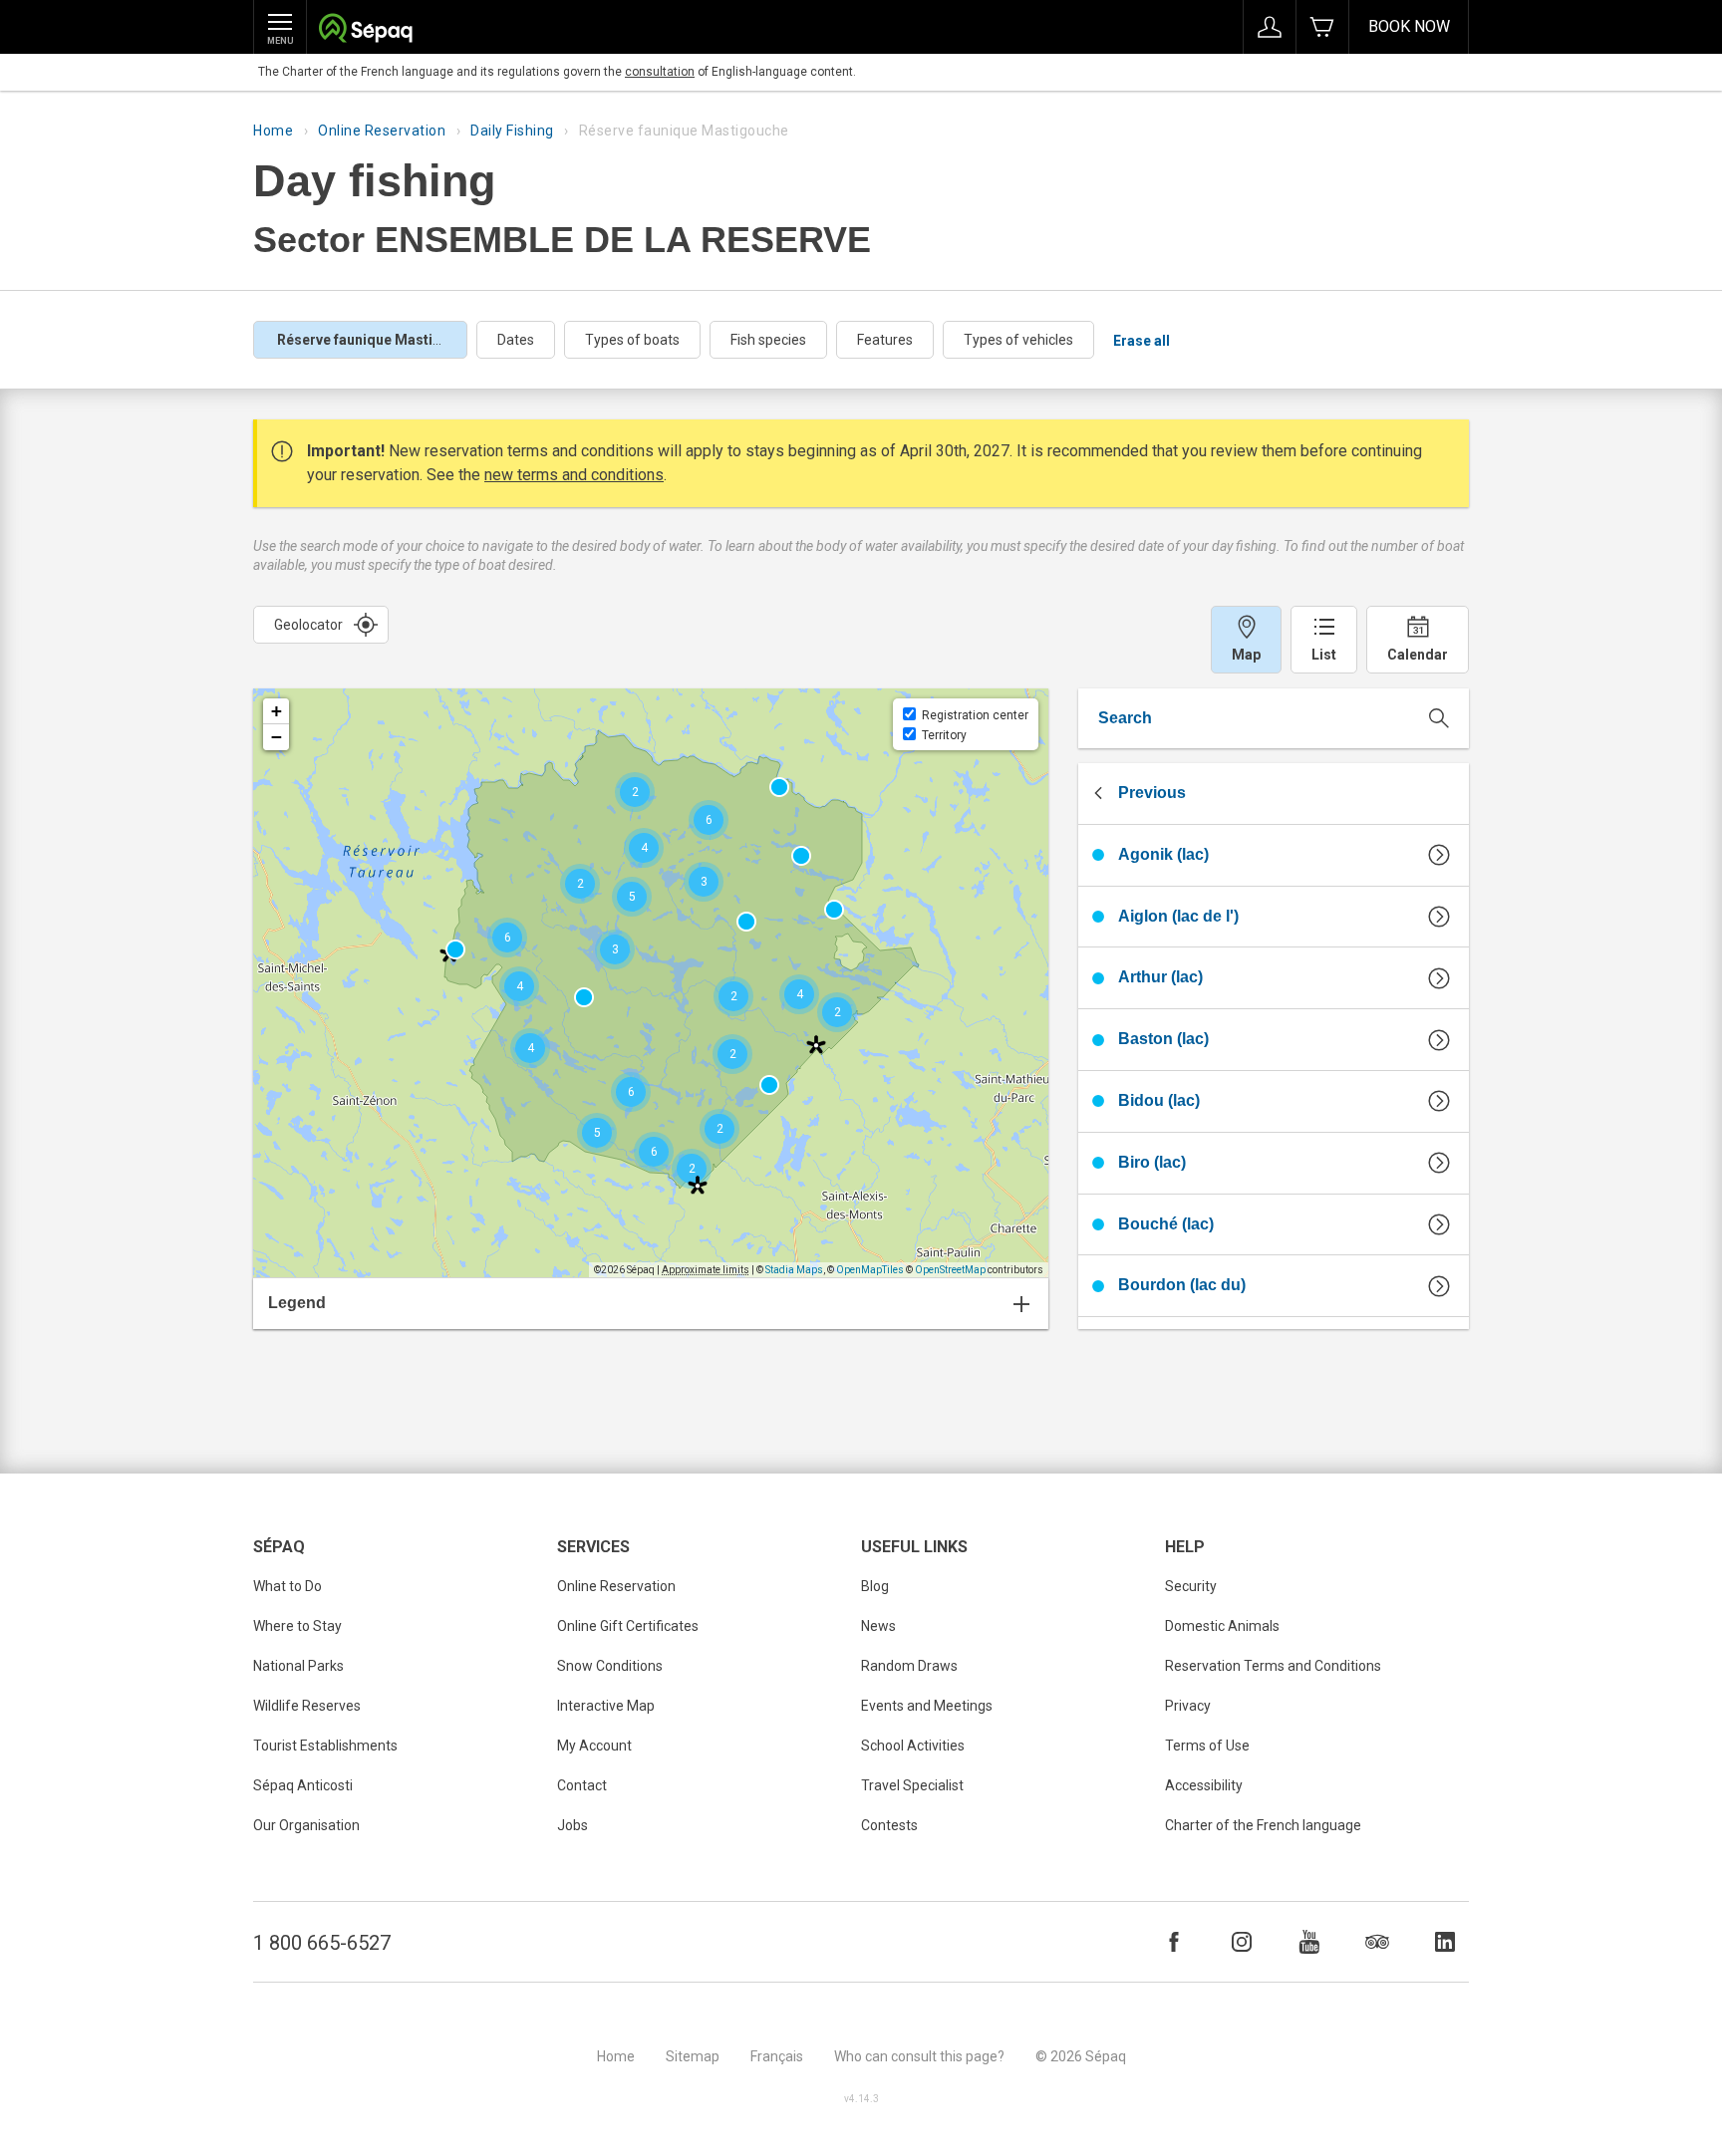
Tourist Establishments (325, 1746)
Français (777, 2056)
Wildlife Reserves (307, 1706)
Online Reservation (382, 131)
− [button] (277, 737)
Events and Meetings (927, 1706)
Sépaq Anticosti (303, 1785)
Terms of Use (1207, 1746)
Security (1191, 1586)
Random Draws (909, 1666)
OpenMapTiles (870, 1270)
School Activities (913, 1746)
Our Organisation (306, 1825)
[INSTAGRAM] (1242, 1942)
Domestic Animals (1222, 1626)
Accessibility (1204, 1785)
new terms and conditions (574, 475)
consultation (660, 72)
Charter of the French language (1263, 1825)
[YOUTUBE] (1309, 1942)
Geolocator (308, 625)
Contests (889, 1825)
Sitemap (693, 2056)
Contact (582, 1785)
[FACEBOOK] (1174, 1942)
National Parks (298, 1666)
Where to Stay (297, 1626)
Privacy (1188, 1706)
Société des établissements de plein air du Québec (365, 30)
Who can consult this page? (919, 2056)
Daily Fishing (512, 131)
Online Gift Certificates (628, 1626)
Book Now (1409, 26)
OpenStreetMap (950, 1270)
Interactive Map (606, 1706)
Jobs (573, 1825)
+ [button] (277, 711)
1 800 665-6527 (322, 1943)
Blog (875, 1586)
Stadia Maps (794, 1270)
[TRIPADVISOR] (1377, 1942)
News (878, 1626)
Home (273, 131)
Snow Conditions (610, 1666)
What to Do (287, 1586)
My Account (594, 1746)
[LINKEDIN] (1445, 1942)
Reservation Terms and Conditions (1273, 1666)
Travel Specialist (912, 1785)
